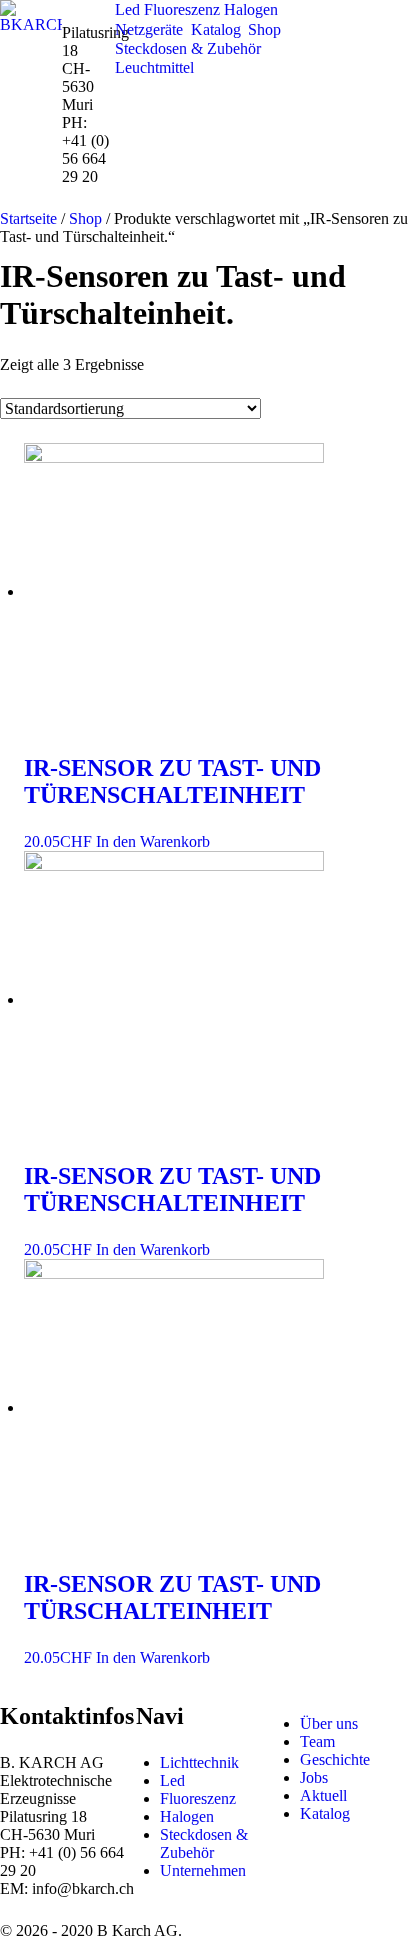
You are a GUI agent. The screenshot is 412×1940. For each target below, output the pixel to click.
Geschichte (335, 1759)
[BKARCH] (31, 15)
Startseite (28, 218)
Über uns (329, 1723)
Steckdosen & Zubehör (204, 1843)
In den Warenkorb (153, 841)
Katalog (325, 1813)
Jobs (314, 1777)
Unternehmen (203, 1870)
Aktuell (323, 1795)
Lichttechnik (199, 1762)
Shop (85, 218)
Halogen (187, 1816)
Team (317, 1741)
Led (172, 1780)
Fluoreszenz (198, 1798)
